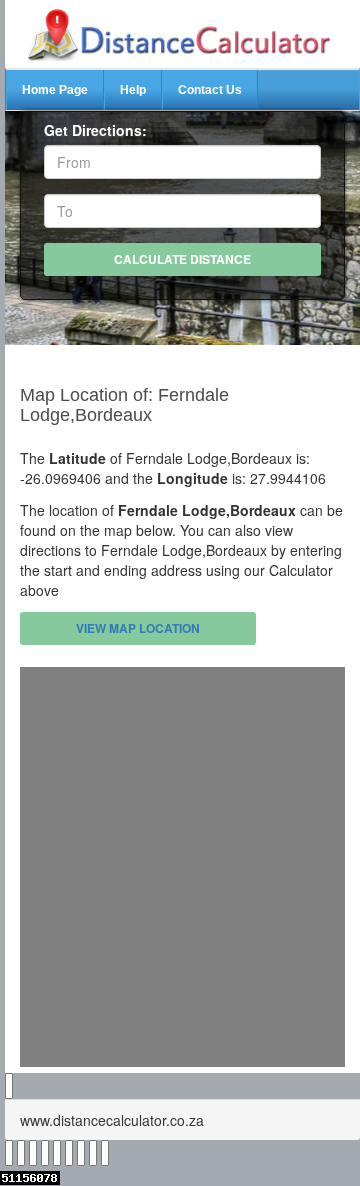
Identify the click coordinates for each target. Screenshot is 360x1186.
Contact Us (210, 90)
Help (133, 90)
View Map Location (138, 628)
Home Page (55, 90)
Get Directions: (95, 130)
